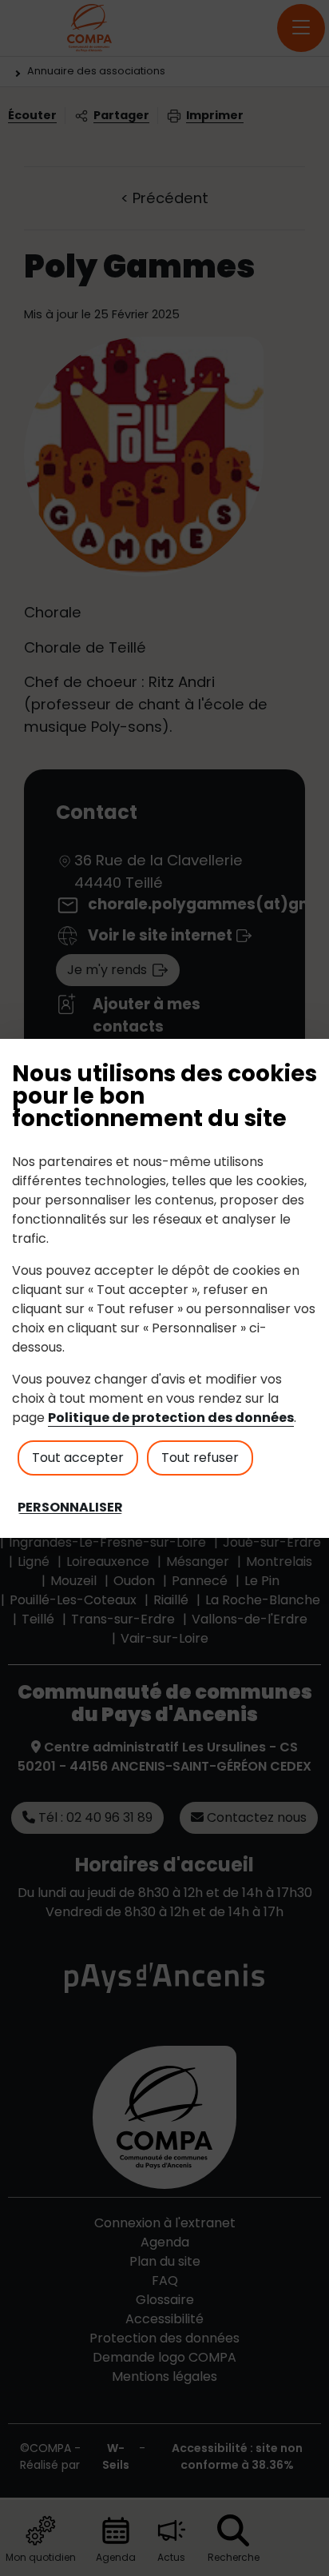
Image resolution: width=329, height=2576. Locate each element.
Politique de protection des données (171, 1418)
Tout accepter (78, 1458)
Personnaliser (70, 1508)
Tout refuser (200, 1458)
